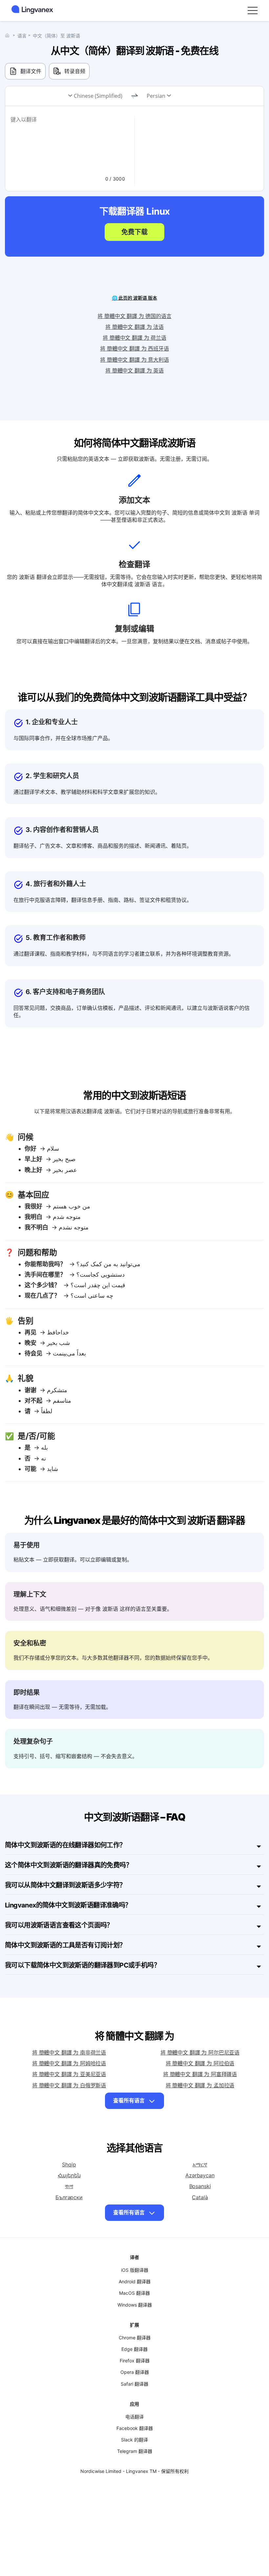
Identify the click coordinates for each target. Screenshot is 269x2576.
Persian (156, 96)
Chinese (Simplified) (98, 96)
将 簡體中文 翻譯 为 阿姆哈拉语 (69, 2063)
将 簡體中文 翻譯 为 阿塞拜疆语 (200, 2074)
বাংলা (69, 2186)
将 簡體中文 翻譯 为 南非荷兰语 (69, 2053)
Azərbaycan (200, 2175)
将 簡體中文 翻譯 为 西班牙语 (134, 349)
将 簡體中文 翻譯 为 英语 (134, 371)
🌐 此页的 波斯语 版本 (134, 298)
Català (200, 2197)
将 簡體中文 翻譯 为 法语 (134, 327)
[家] (9, 35)
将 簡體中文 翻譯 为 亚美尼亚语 (69, 2074)
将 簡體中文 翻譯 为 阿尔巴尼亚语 (200, 2053)
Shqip (69, 2164)
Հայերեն (69, 2175)
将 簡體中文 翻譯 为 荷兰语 (134, 338)
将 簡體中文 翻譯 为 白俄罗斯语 (69, 2085)
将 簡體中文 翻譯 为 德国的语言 (134, 316)
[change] (134, 96)
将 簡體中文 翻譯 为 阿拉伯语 (200, 2063)
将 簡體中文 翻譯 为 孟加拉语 (200, 2085)
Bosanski (200, 2186)
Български (69, 2197)
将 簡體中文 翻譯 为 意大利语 (134, 360)
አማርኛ (200, 2164)
